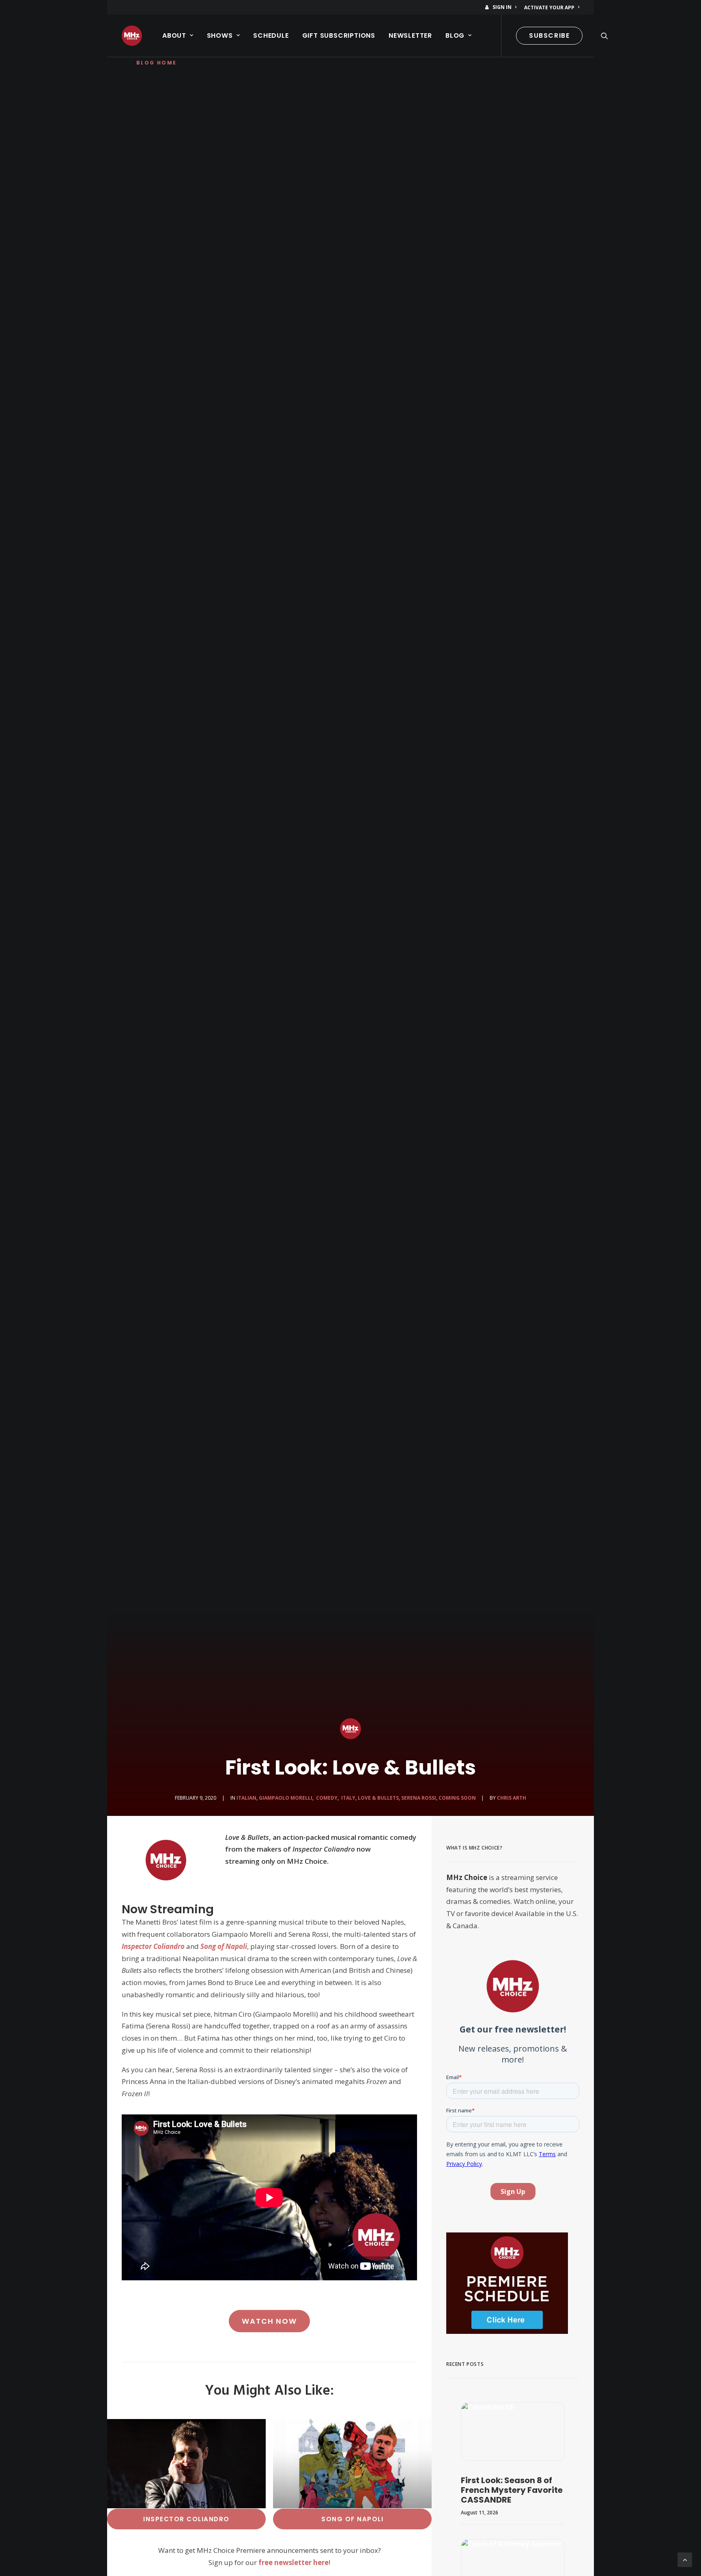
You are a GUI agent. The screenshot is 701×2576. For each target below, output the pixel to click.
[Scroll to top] (685, 2559)
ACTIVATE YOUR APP (549, 8)
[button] (604, 36)
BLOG (455, 35)
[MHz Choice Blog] (132, 36)
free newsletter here (294, 2562)
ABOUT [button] (174, 35)
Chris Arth (512, 1798)
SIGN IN (502, 7)
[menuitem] (502, 7)
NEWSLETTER (410, 35)
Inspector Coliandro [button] (186, 2519)
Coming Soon (457, 1798)
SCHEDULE (271, 35)
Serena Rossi (419, 1798)
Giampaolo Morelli (286, 1798)
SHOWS (220, 35)
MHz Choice (467, 1877)
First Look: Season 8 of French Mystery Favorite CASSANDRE (512, 2490)
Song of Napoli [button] (352, 2519)
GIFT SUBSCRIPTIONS (339, 35)
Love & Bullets (378, 1798)
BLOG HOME (157, 63)
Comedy (326, 1798)
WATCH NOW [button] (269, 2321)
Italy (348, 1798)
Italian (246, 1798)
